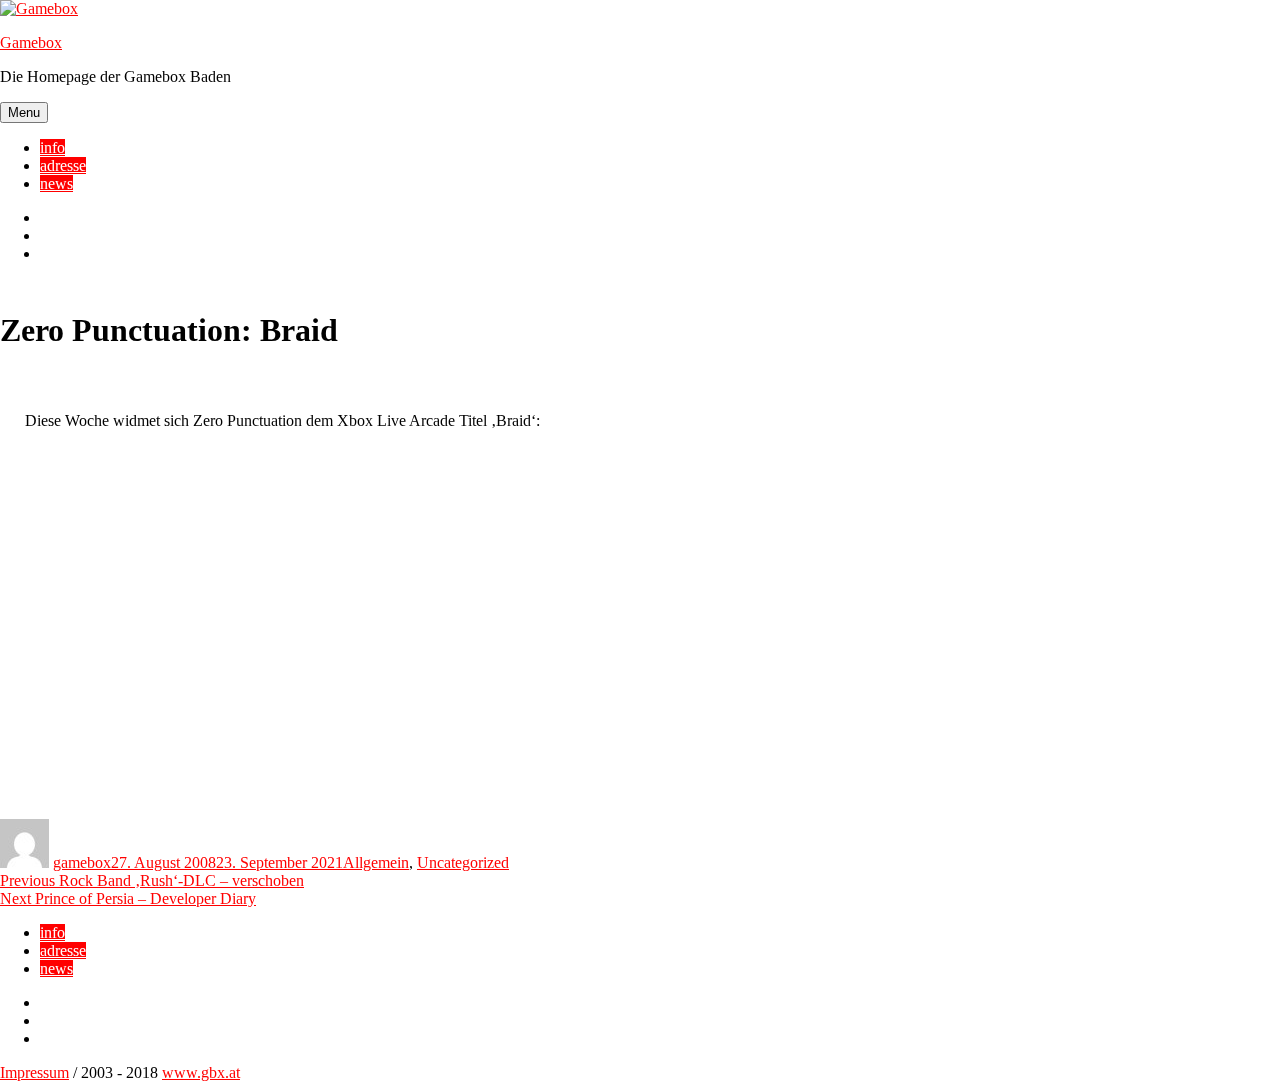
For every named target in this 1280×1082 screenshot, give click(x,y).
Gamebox (31, 42)
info (52, 147)
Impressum (34, 1072)
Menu (24, 112)
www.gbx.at (201, 1072)
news (56, 183)
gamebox (82, 862)
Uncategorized (463, 862)
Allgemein (376, 862)
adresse (63, 165)
